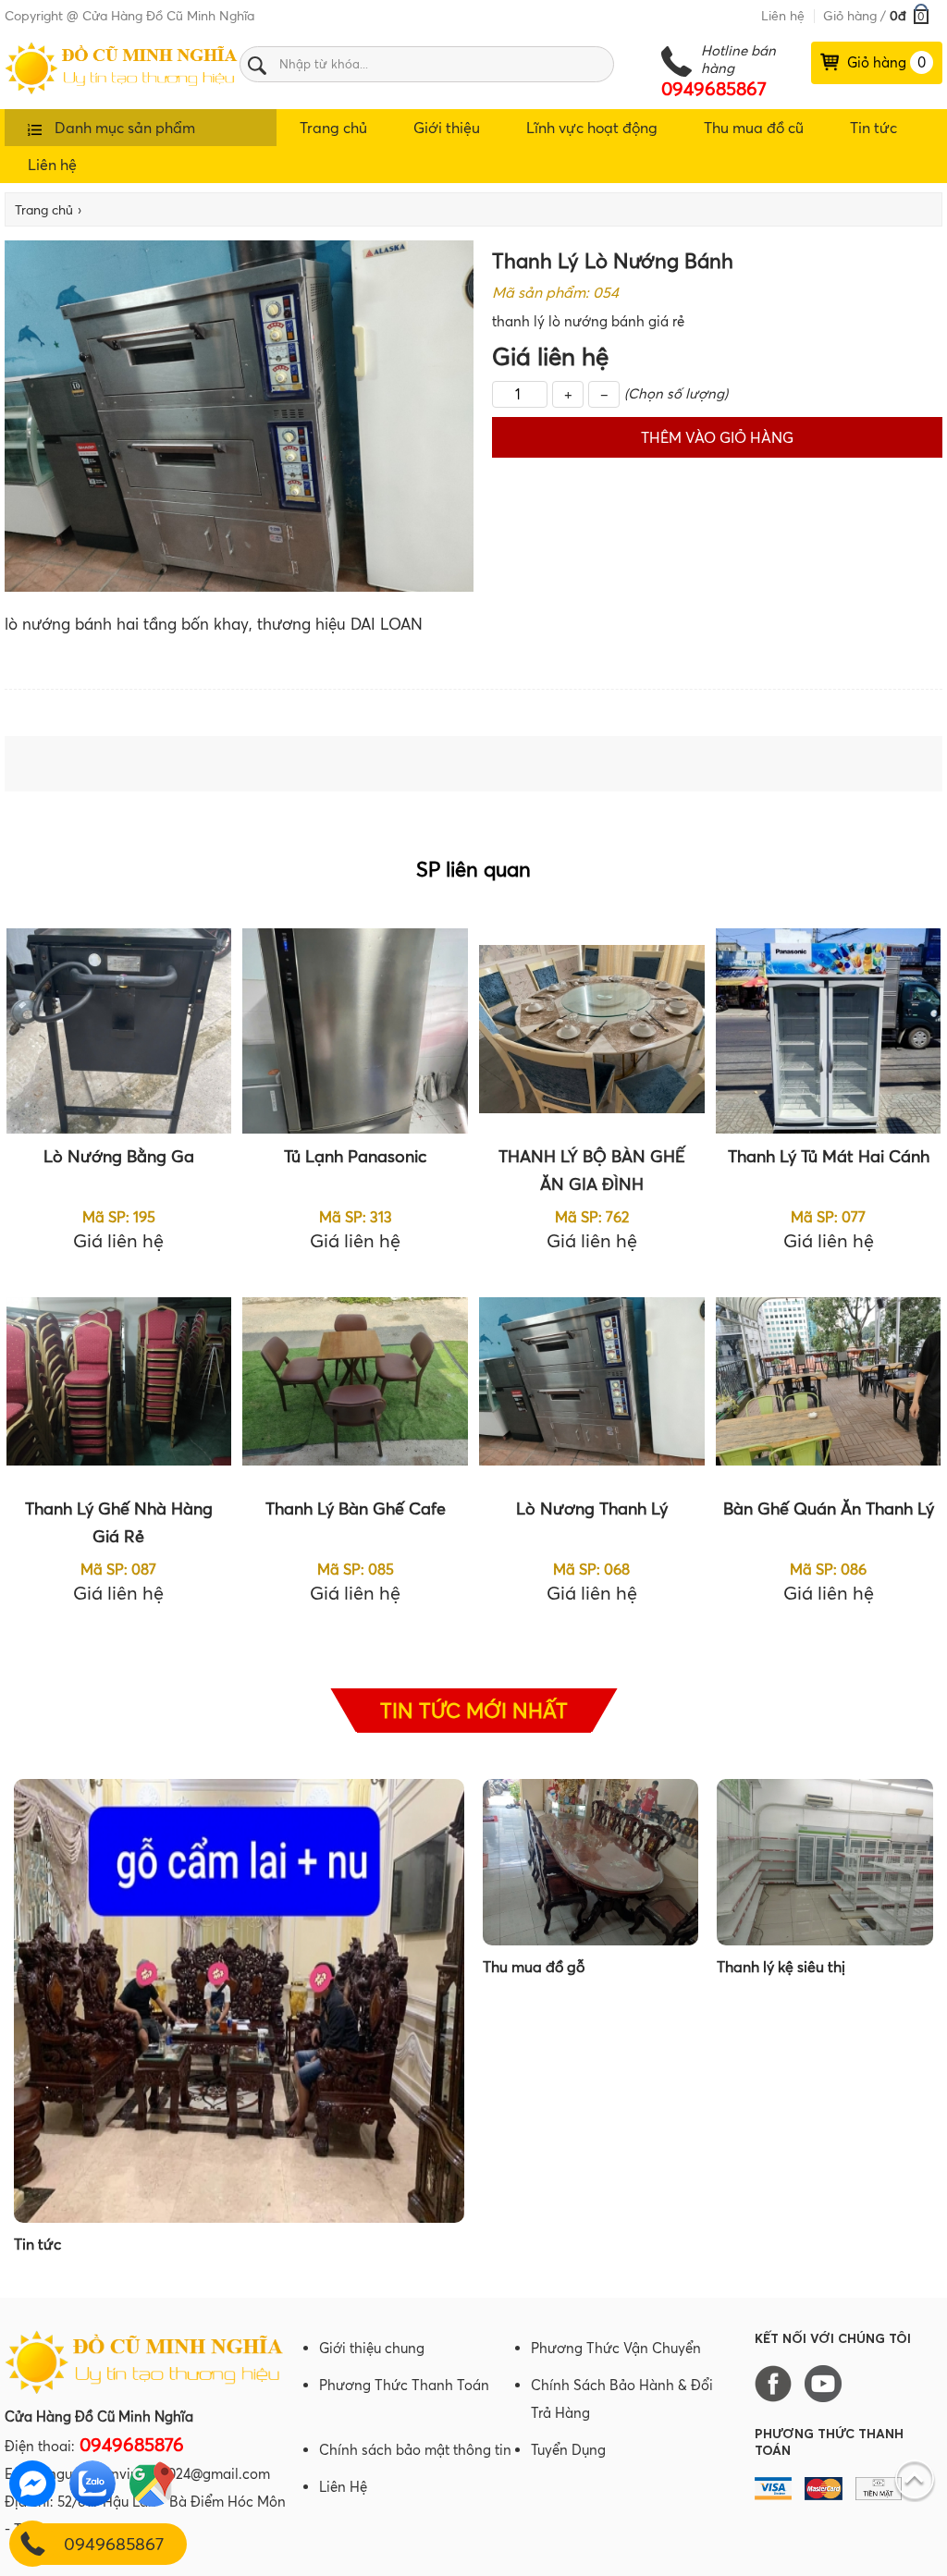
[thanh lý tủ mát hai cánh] (828, 1031)
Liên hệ (783, 16)
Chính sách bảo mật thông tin (415, 2450)
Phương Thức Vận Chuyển (616, 2348)
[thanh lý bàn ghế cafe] (355, 1383)
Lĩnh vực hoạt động (592, 128)
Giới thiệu (447, 128)
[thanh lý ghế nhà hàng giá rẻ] (119, 1383)
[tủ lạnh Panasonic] (355, 1031)
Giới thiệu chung (372, 2348)
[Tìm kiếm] (257, 65)
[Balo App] (145, 2389)
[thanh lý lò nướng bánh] (122, 89)
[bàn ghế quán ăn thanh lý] (828, 1383)
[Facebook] (778, 2382)
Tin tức (873, 128)
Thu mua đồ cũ (754, 128)
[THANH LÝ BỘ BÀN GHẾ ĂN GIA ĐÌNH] (591, 1031)
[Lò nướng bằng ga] (119, 1031)
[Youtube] (828, 2382)
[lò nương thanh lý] (591, 1383)
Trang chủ (333, 128)
